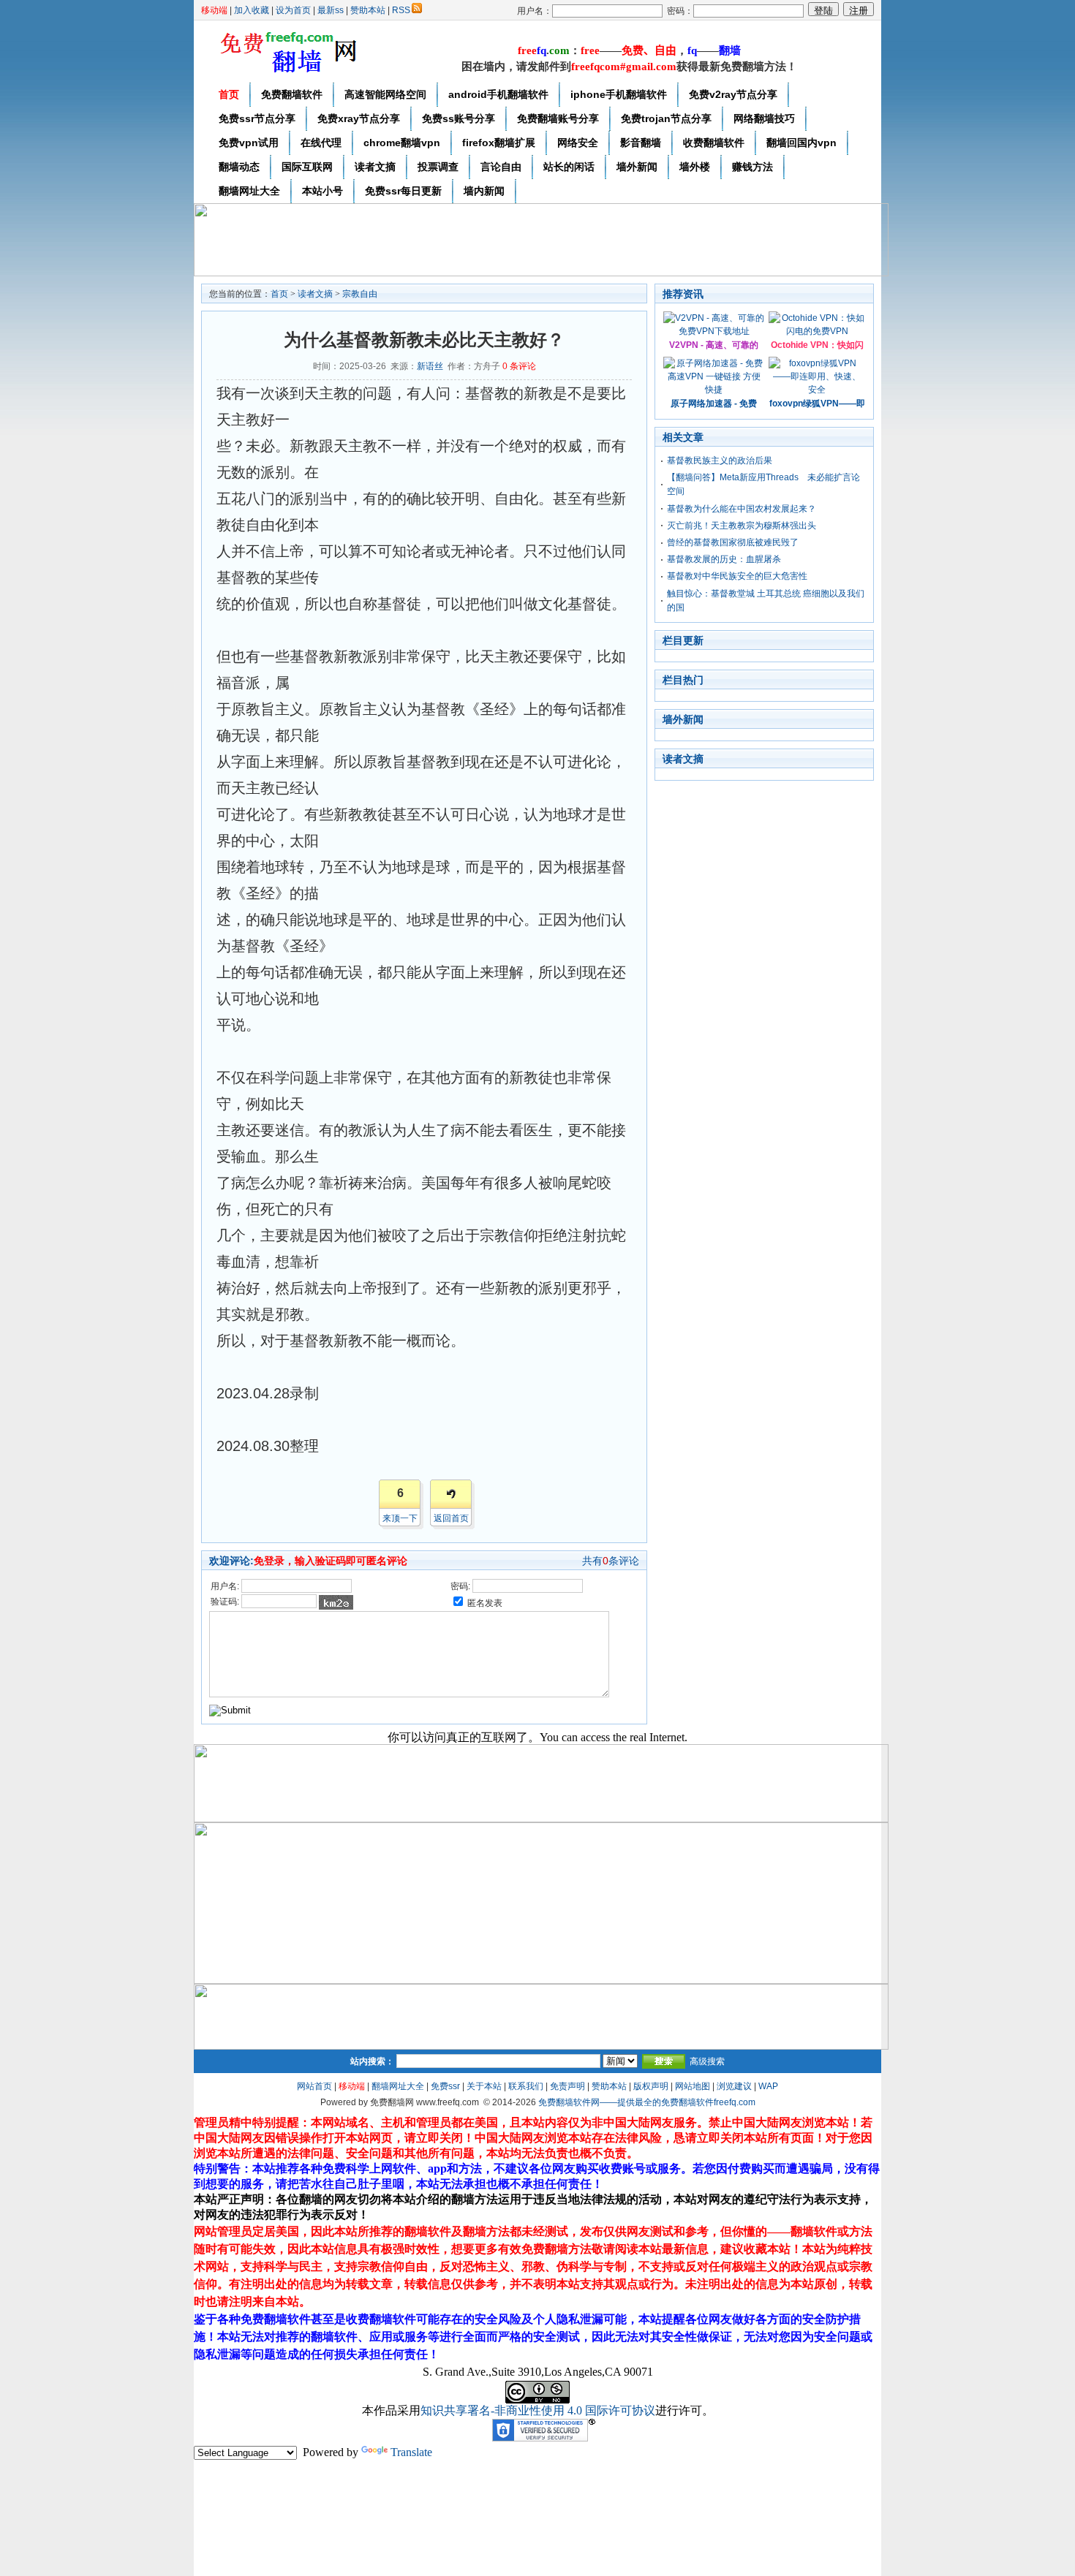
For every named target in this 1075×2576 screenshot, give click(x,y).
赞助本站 (368, 10)
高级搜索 (707, 2061)
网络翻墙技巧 (764, 118)
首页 (229, 94)
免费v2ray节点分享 (733, 94)
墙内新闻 (484, 191)
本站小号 (322, 191)
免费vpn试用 (249, 143)
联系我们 (526, 2086)
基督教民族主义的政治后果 (720, 461)
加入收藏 (252, 10)
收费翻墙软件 (714, 143)
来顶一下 (400, 1518)
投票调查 (438, 167)
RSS (401, 10)
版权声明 (651, 2086)
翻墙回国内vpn (801, 143)
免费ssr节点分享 (257, 118)
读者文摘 (375, 167)
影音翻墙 (641, 143)
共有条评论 (611, 1561)
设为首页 (293, 10)
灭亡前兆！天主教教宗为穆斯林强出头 (742, 526)
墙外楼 (695, 167)
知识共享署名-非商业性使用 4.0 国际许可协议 (538, 2410)
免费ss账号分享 (459, 118)
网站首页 (314, 2086)
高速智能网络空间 (385, 94)
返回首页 (451, 1518)
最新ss (331, 10)
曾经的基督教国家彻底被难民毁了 (733, 542)
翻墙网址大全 (249, 191)
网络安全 (578, 143)
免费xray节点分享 (359, 118)
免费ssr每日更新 (403, 191)
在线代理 (321, 143)
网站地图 (693, 2086)
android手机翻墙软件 (498, 94)
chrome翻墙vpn (402, 143)
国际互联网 (307, 167)
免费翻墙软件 (292, 94)
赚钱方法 (752, 167)
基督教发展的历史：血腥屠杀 (724, 559)
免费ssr (445, 2086)
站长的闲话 (569, 167)
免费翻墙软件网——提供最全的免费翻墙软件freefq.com (647, 2102)
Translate (411, 2452)
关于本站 (484, 2086)
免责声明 (567, 2086)
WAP (768, 2086)
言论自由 (501, 167)
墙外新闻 (637, 167)
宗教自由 (360, 294)
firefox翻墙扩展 (499, 143)
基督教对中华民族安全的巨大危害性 (737, 576)
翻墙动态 (239, 167)
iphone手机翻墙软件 (619, 94)
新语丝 (430, 366)
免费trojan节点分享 (666, 118)
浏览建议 (734, 2086)
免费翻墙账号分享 (558, 118)
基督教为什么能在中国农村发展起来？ (742, 509)
